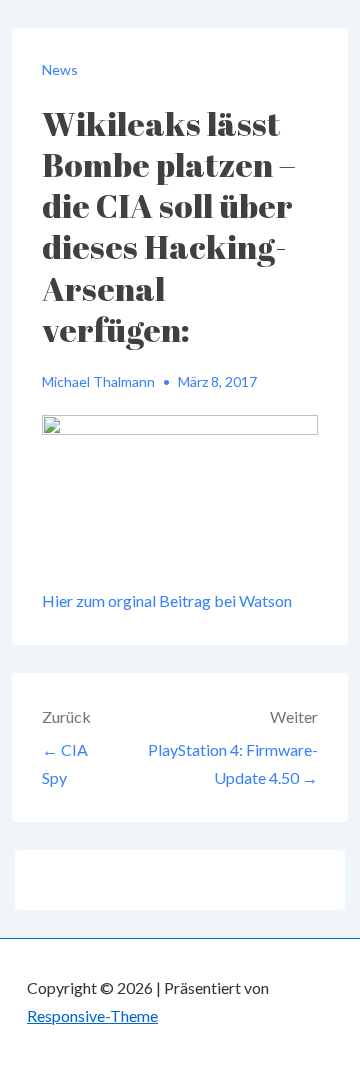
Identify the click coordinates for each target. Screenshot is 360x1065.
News (60, 69)
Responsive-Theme (92, 1015)
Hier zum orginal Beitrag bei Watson (167, 600)
